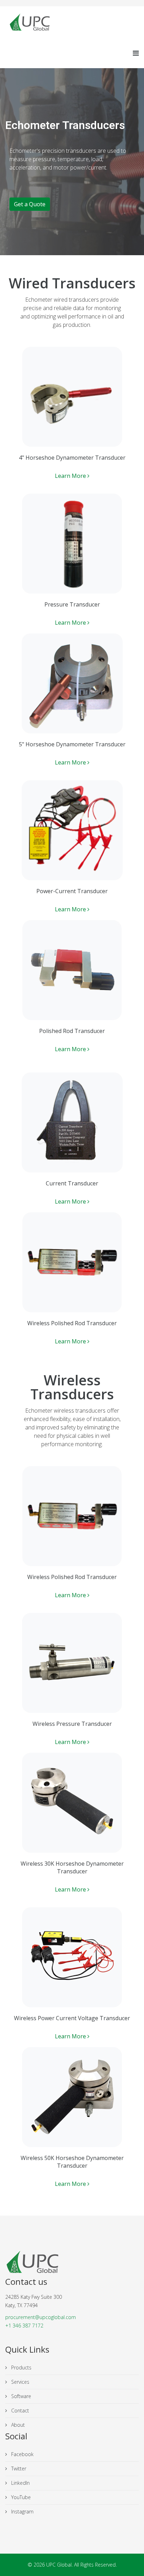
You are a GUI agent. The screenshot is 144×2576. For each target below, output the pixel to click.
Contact (19, 2410)
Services (20, 2382)
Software (20, 2396)
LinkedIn (20, 2483)
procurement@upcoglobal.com (41, 2317)
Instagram (22, 2512)
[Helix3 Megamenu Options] (136, 53)
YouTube (20, 2497)
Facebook (22, 2454)
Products (21, 2367)
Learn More (71, 476)
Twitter (18, 2469)
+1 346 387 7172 (24, 2326)
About (17, 2425)
